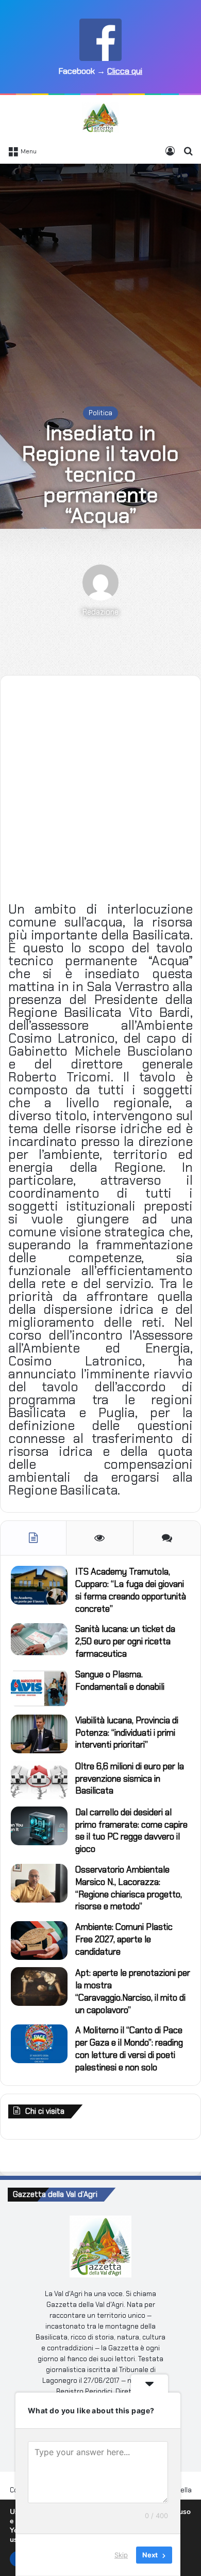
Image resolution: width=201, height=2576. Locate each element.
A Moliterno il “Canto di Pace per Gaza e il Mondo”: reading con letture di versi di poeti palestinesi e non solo (129, 2048)
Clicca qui (125, 71)
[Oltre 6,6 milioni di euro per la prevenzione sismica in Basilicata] (39, 1780)
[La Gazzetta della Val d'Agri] (100, 118)
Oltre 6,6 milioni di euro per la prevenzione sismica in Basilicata (130, 1779)
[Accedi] (170, 151)
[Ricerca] (188, 151)
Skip (121, 2555)
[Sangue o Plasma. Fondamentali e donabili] (39, 1688)
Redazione (100, 612)
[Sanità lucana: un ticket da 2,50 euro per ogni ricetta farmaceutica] (39, 1639)
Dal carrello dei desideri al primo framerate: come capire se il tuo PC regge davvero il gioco (131, 1831)
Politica (100, 413)
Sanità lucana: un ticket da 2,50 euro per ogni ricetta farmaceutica (125, 1641)
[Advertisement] (100, 275)
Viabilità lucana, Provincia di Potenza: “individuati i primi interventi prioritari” (127, 1733)
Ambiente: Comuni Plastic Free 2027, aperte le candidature (124, 1939)
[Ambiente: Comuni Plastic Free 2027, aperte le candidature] (39, 1941)
